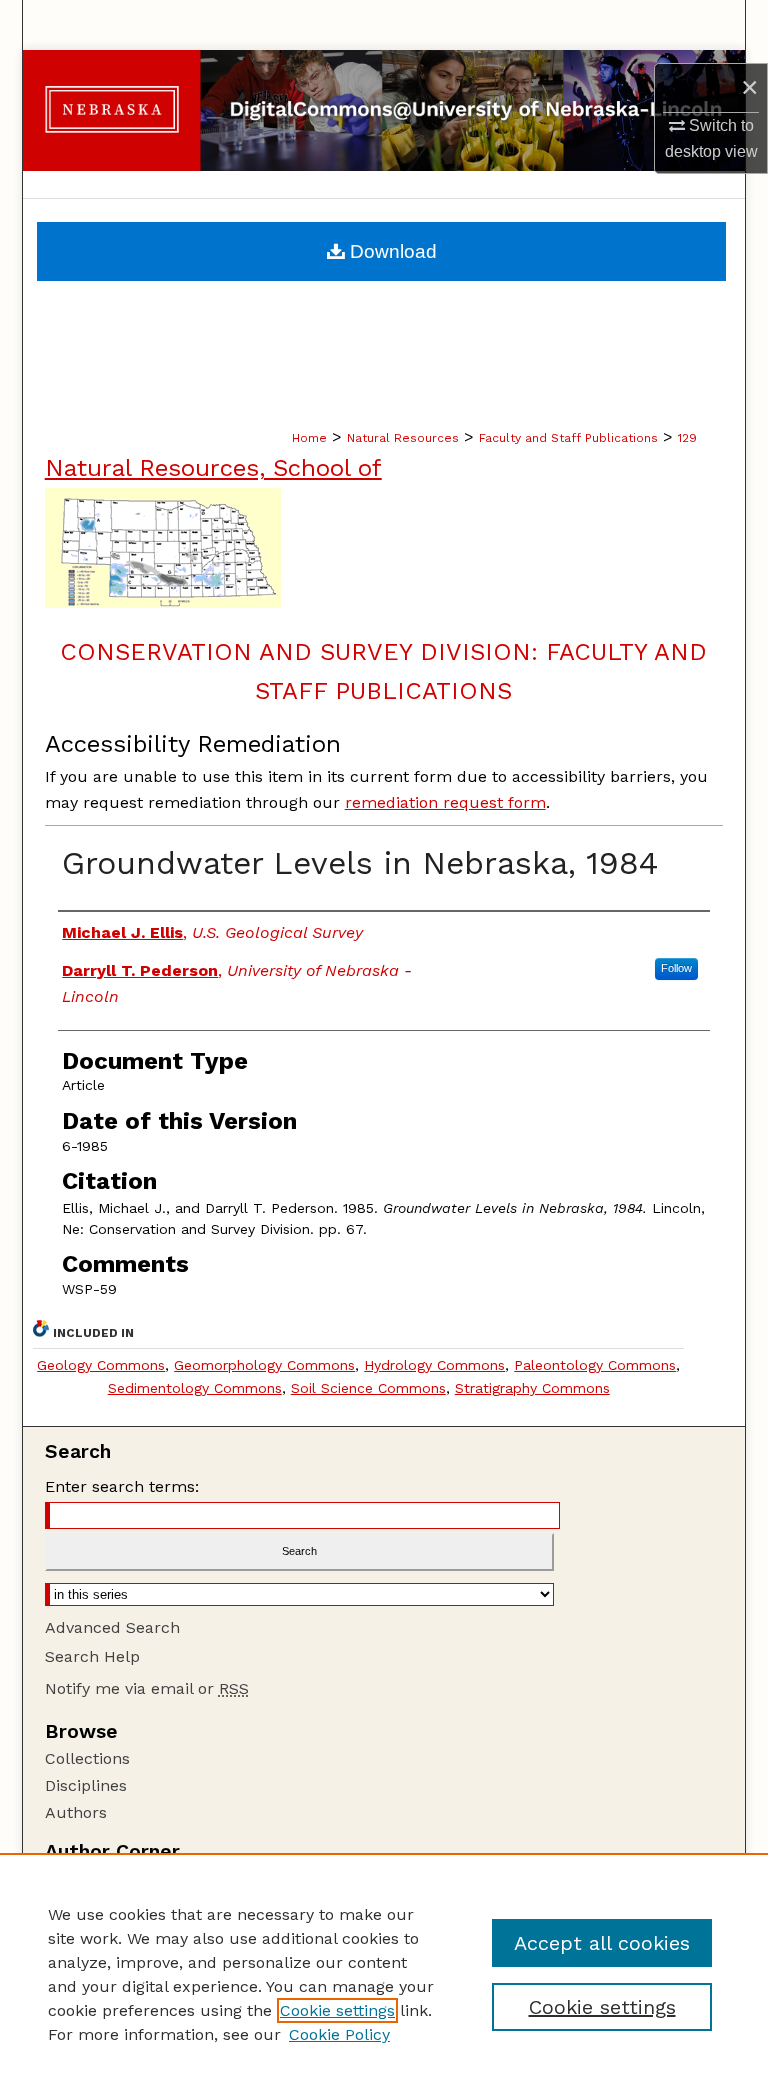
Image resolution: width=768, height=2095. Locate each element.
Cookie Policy (339, 2034)
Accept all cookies (602, 1943)
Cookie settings (337, 2010)
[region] (384, 1974)
